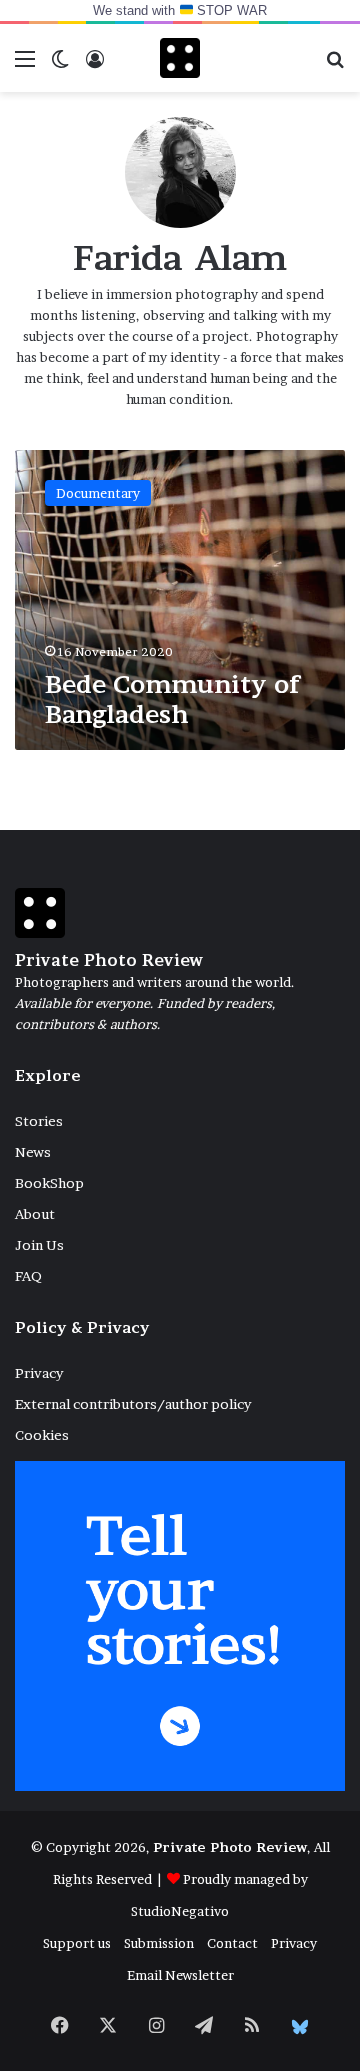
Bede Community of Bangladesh (173, 699)
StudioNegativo (180, 1911)
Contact (232, 1943)
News (33, 1152)
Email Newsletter (180, 1975)
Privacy (39, 1373)
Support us (77, 1943)
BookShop (49, 1183)
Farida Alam (180, 257)
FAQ (28, 1276)
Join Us (39, 1245)
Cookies (42, 1435)
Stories (39, 1121)
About (35, 1214)
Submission (159, 1943)
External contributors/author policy (133, 1404)
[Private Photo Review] (180, 58)
